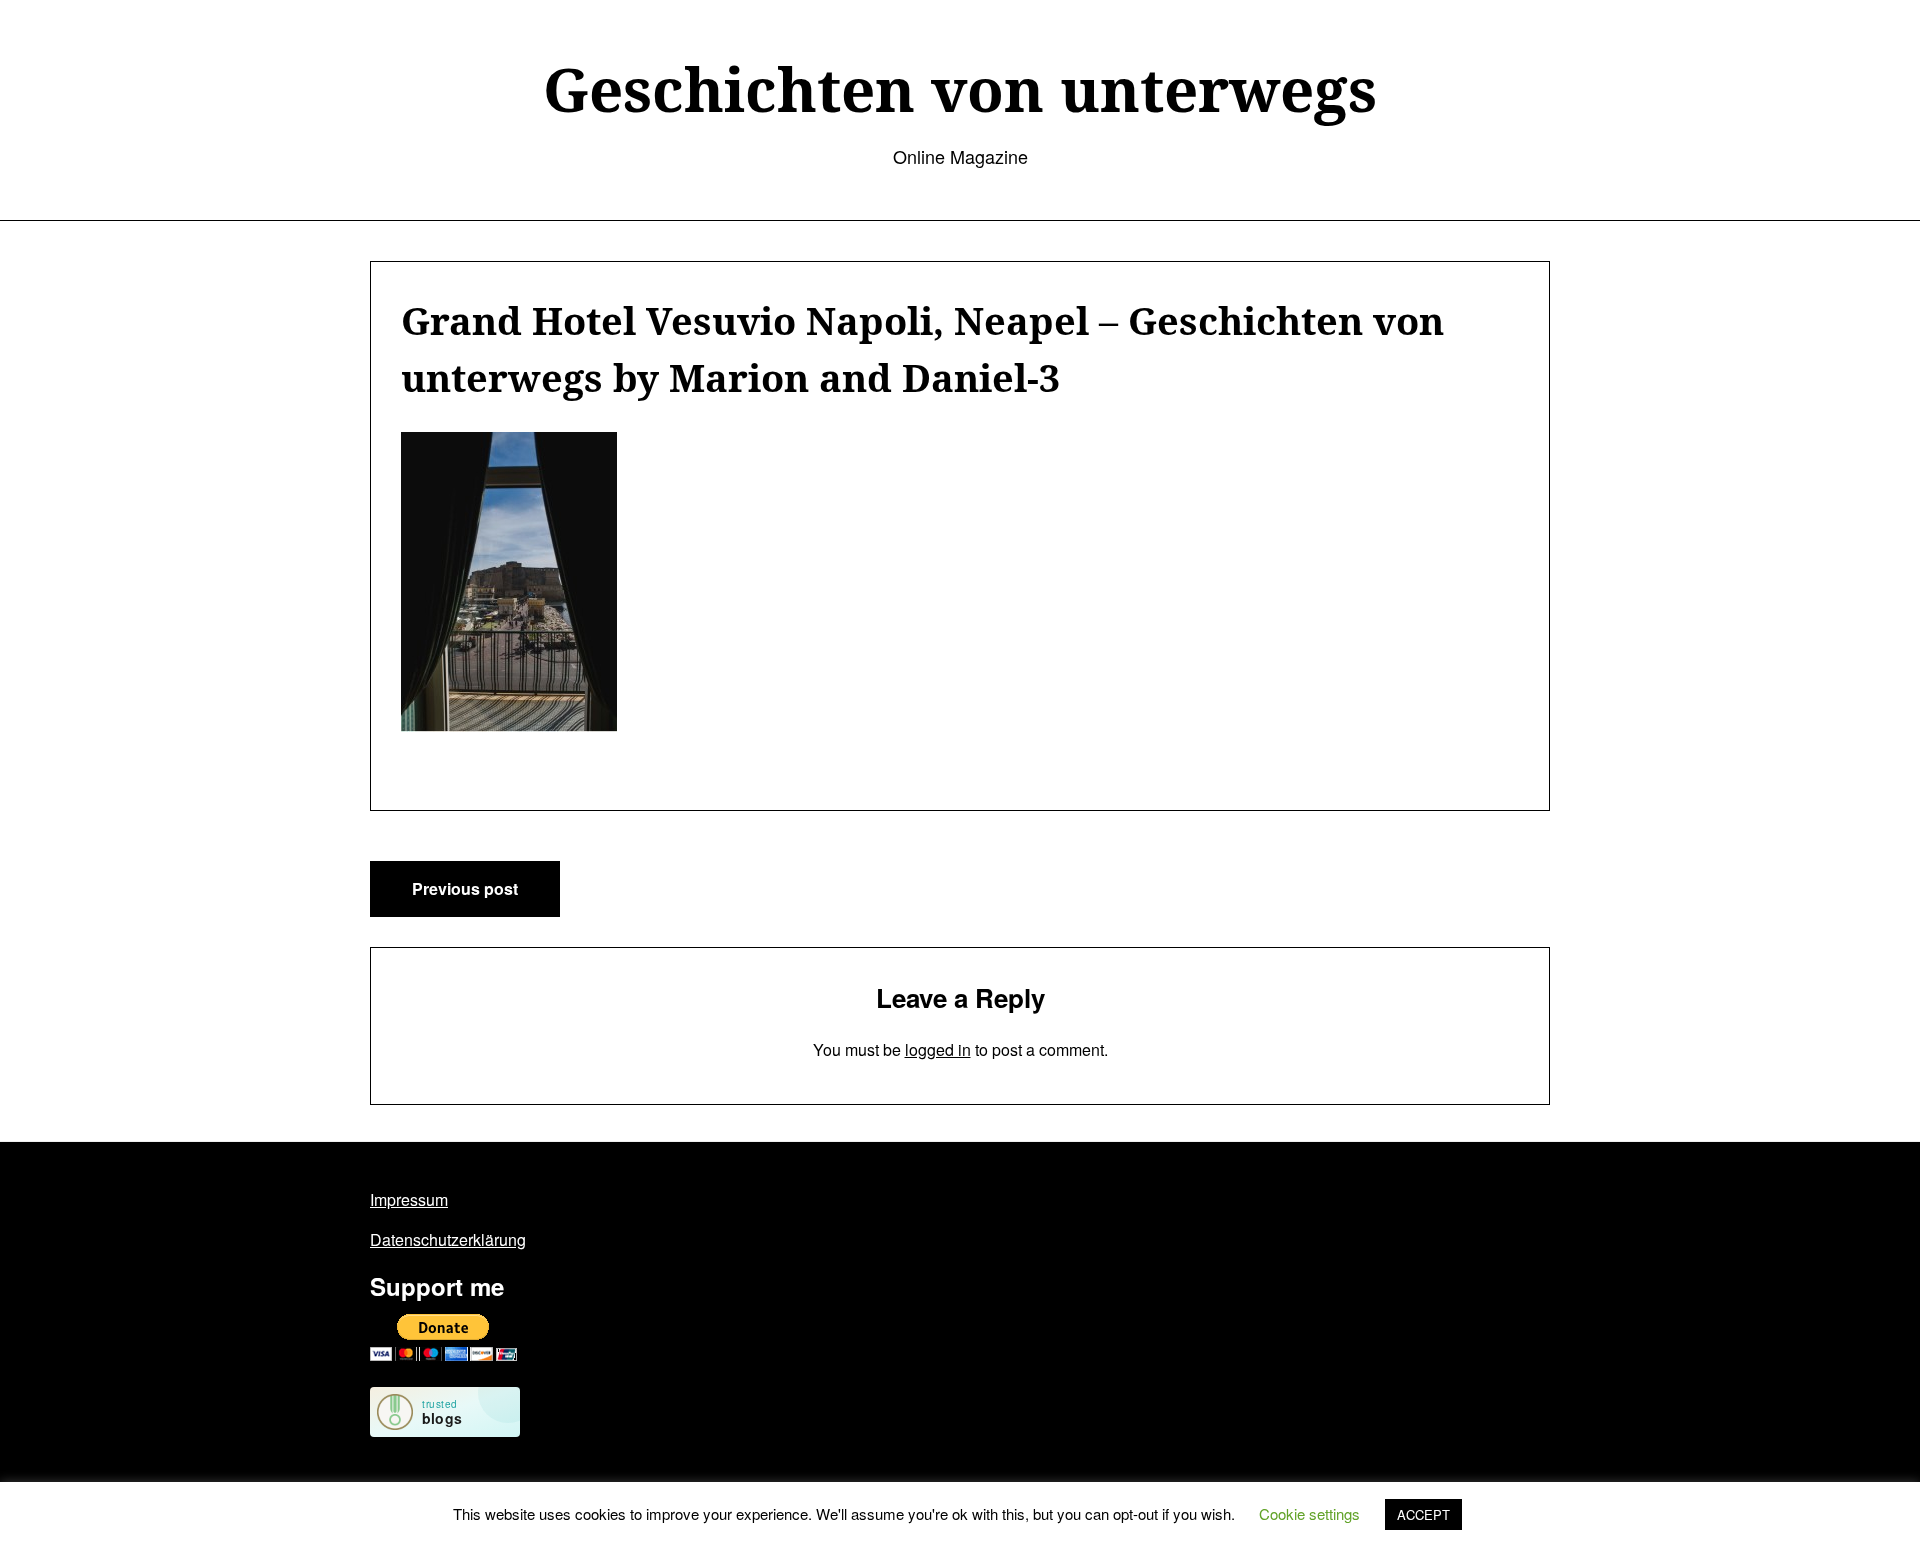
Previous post (465, 888)
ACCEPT (1423, 1514)
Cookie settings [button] (1309, 1513)
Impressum (409, 1199)
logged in (938, 1049)
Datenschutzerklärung (448, 1239)
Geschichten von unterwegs (960, 89)
